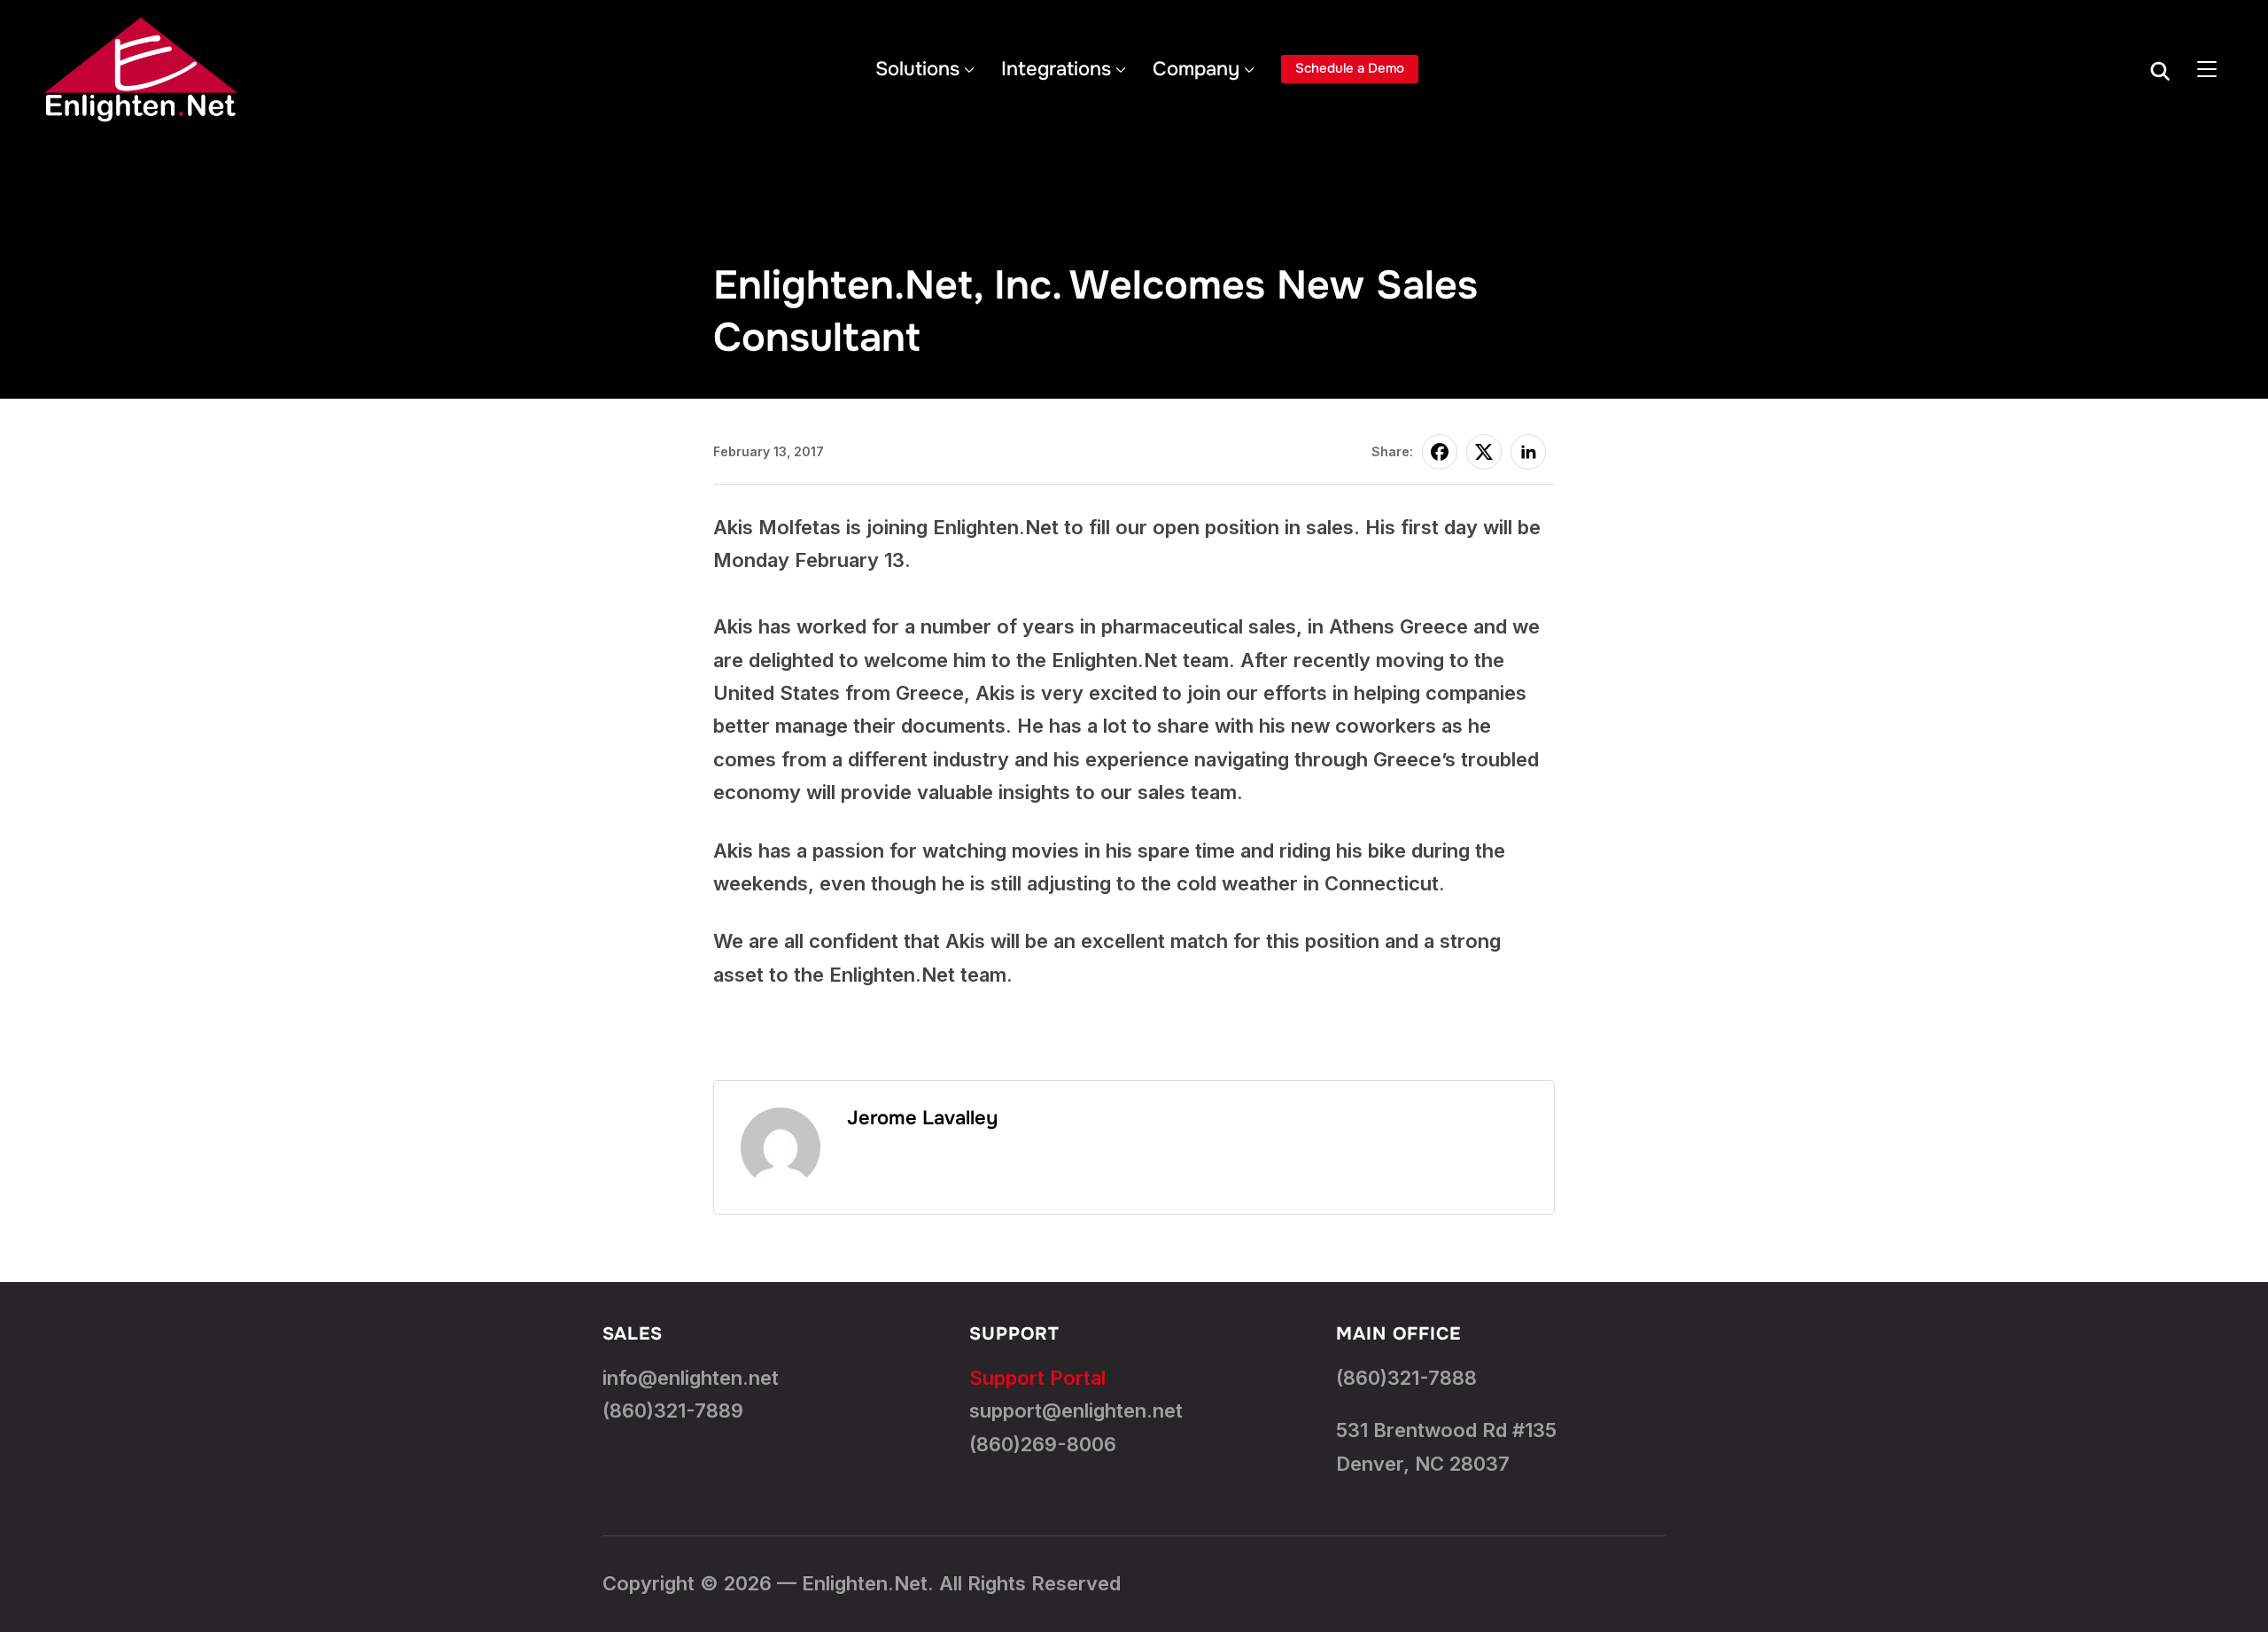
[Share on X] (1484, 452)
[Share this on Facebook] (1440, 452)
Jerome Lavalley (922, 1118)
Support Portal (1037, 1378)
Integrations (1056, 69)
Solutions (917, 69)
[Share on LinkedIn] (1528, 452)
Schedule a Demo (1350, 68)
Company (1196, 69)
